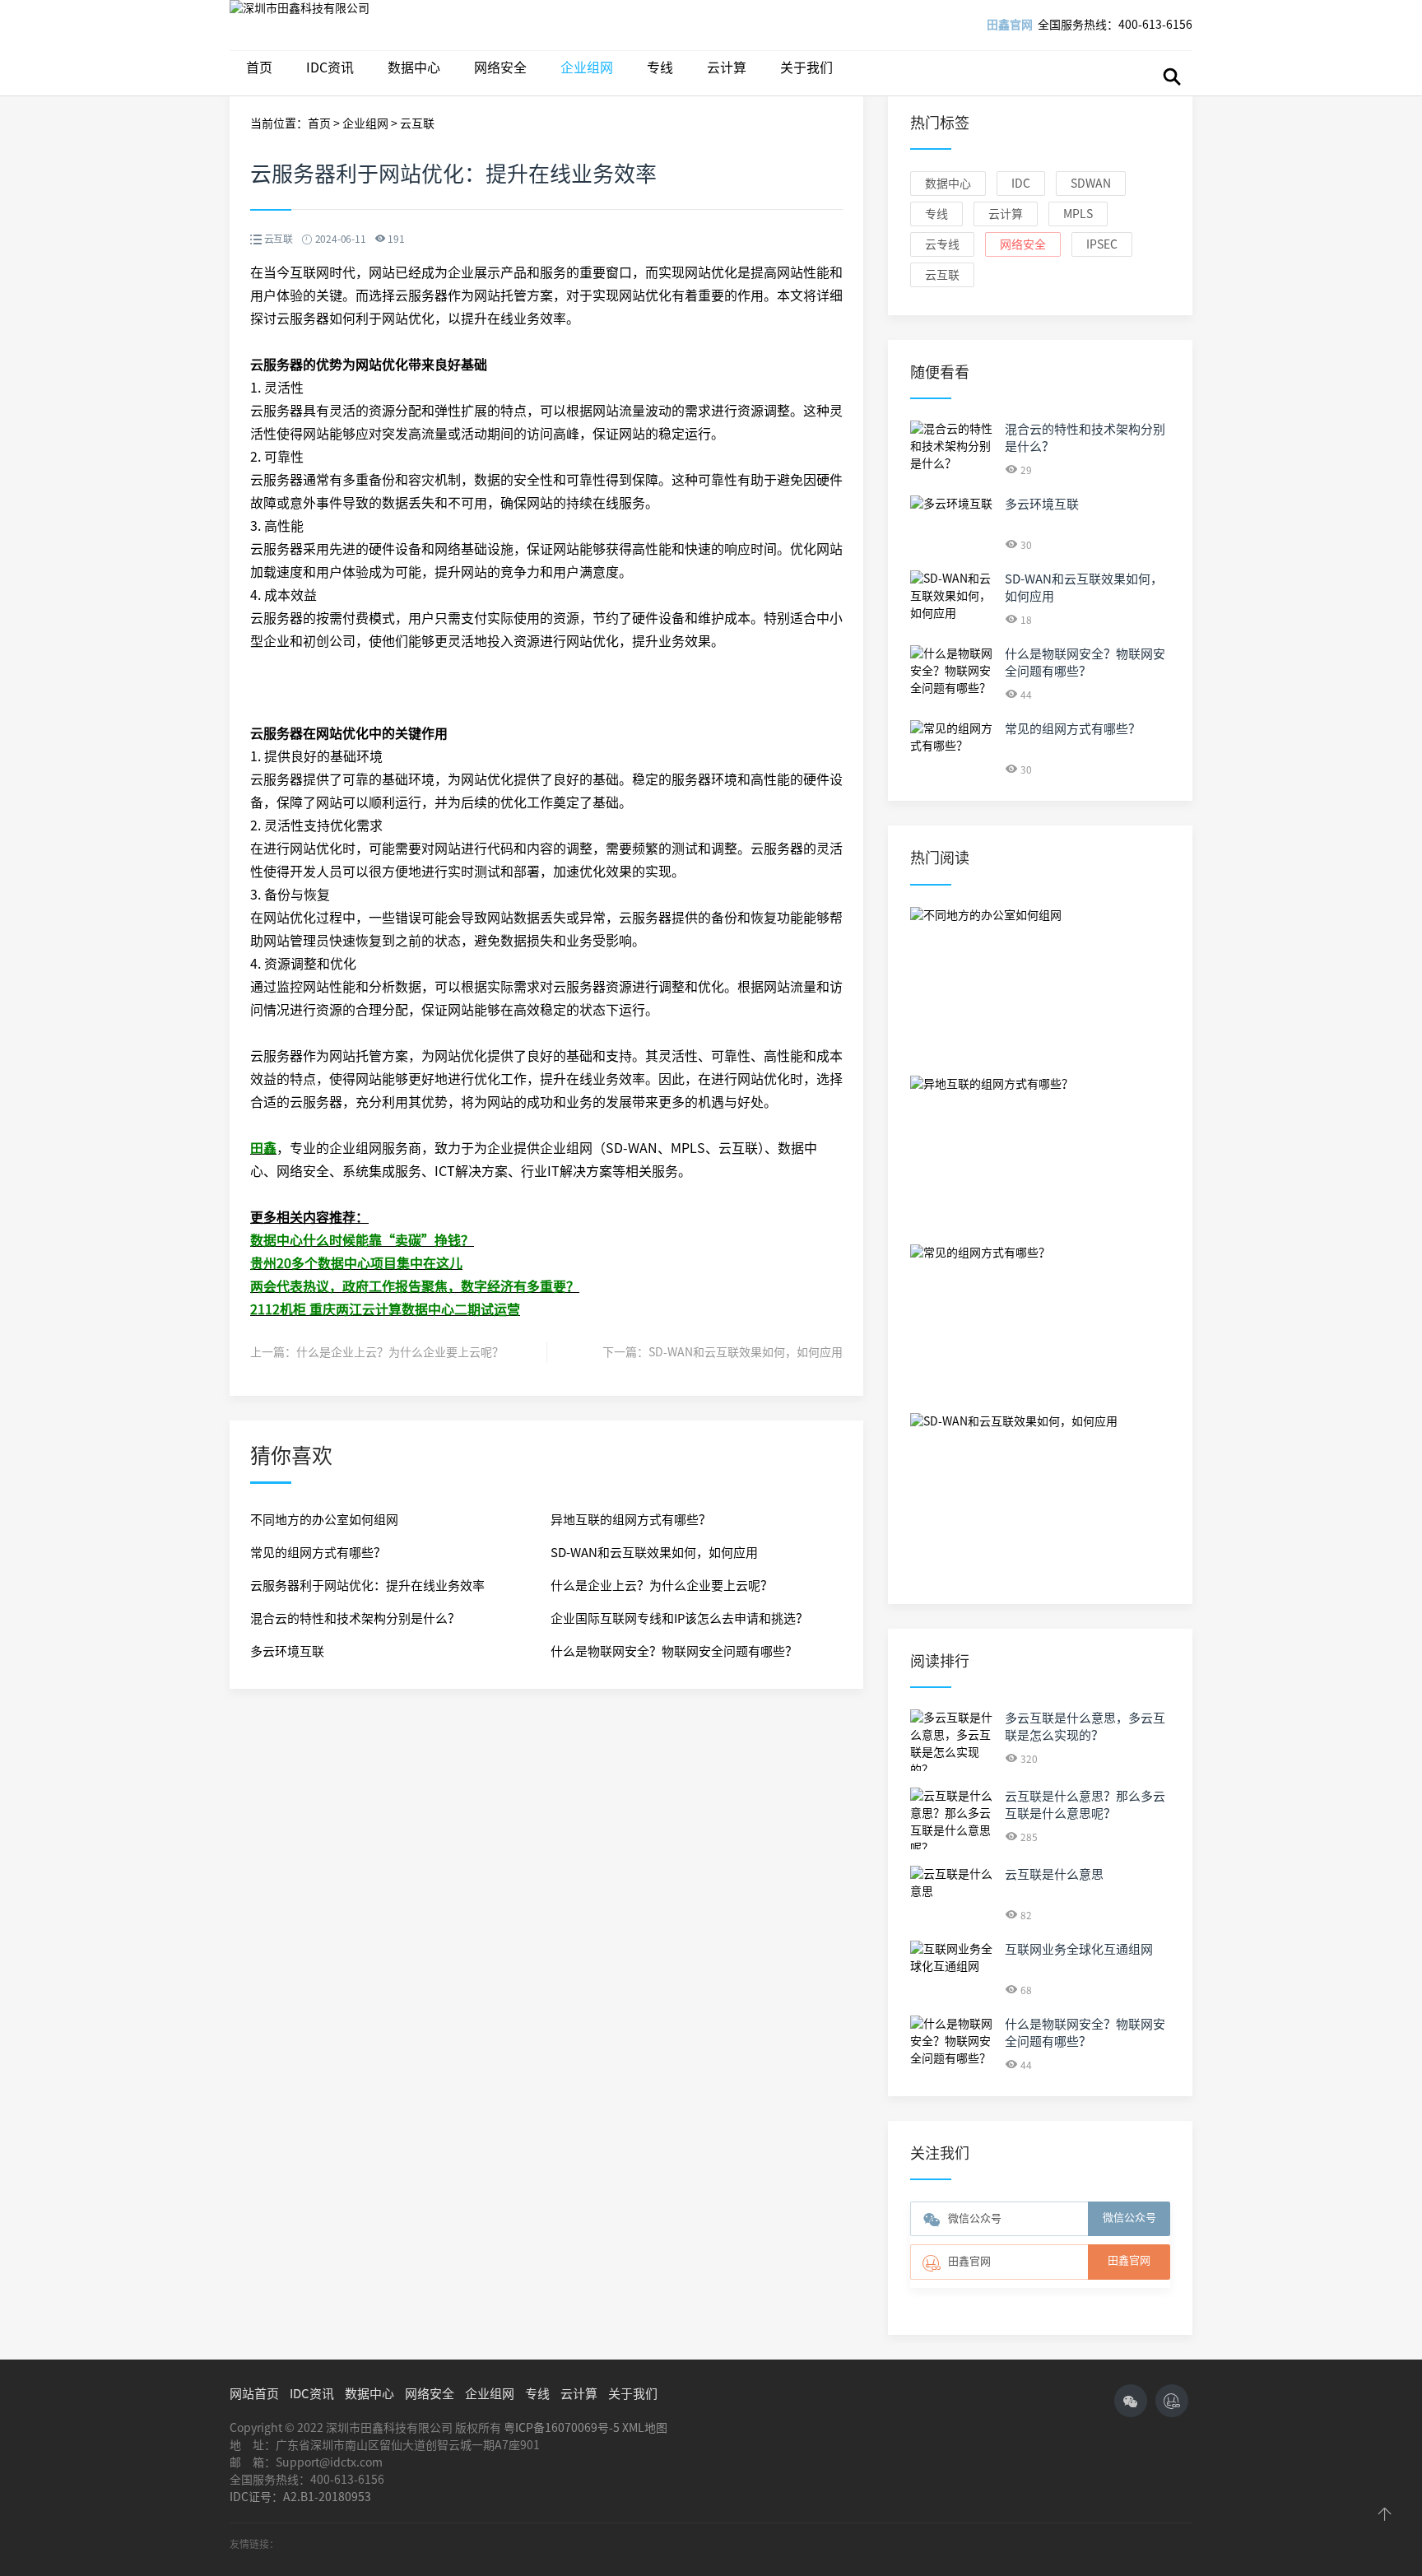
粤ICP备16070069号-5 (562, 2428)
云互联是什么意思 (1054, 1874)
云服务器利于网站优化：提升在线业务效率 (367, 1586)
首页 (259, 67)
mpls (1078, 214)
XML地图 (645, 2428)
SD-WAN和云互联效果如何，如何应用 (746, 1352)
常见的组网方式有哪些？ (318, 1553)
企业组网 (587, 67)
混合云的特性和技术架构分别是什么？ (355, 1618)
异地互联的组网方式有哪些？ (631, 1520)
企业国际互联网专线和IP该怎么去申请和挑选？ (679, 1618)
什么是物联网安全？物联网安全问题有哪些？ (674, 1651)
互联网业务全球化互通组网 (1079, 1949)
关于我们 (806, 67)
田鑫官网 (1010, 25)
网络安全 (500, 67)
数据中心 (414, 67)
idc (1021, 184)
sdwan (1091, 184)
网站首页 (254, 2394)
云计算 (727, 67)
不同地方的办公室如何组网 (324, 1520)
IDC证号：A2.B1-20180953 (300, 2497)
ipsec (1102, 244)
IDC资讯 (330, 67)
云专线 (942, 244)
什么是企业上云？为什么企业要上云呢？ (400, 1352)
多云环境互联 (287, 1651)
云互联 (417, 123)
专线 (660, 67)
